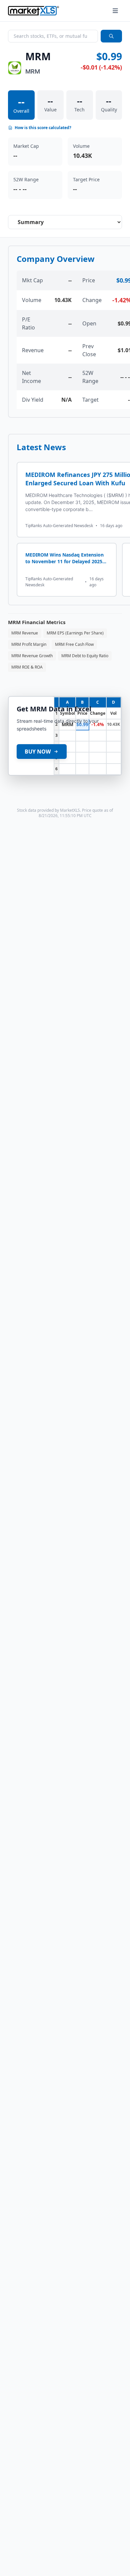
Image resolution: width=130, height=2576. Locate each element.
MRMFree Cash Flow (74, 644)
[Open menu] (115, 11)
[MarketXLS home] (33, 11)
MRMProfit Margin (29, 644)
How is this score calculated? (43, 128)
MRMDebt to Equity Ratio (85, 656)
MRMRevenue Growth (32, 656)
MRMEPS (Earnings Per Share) (75, 633)
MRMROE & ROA (27, 667)
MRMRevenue (25, 633)
